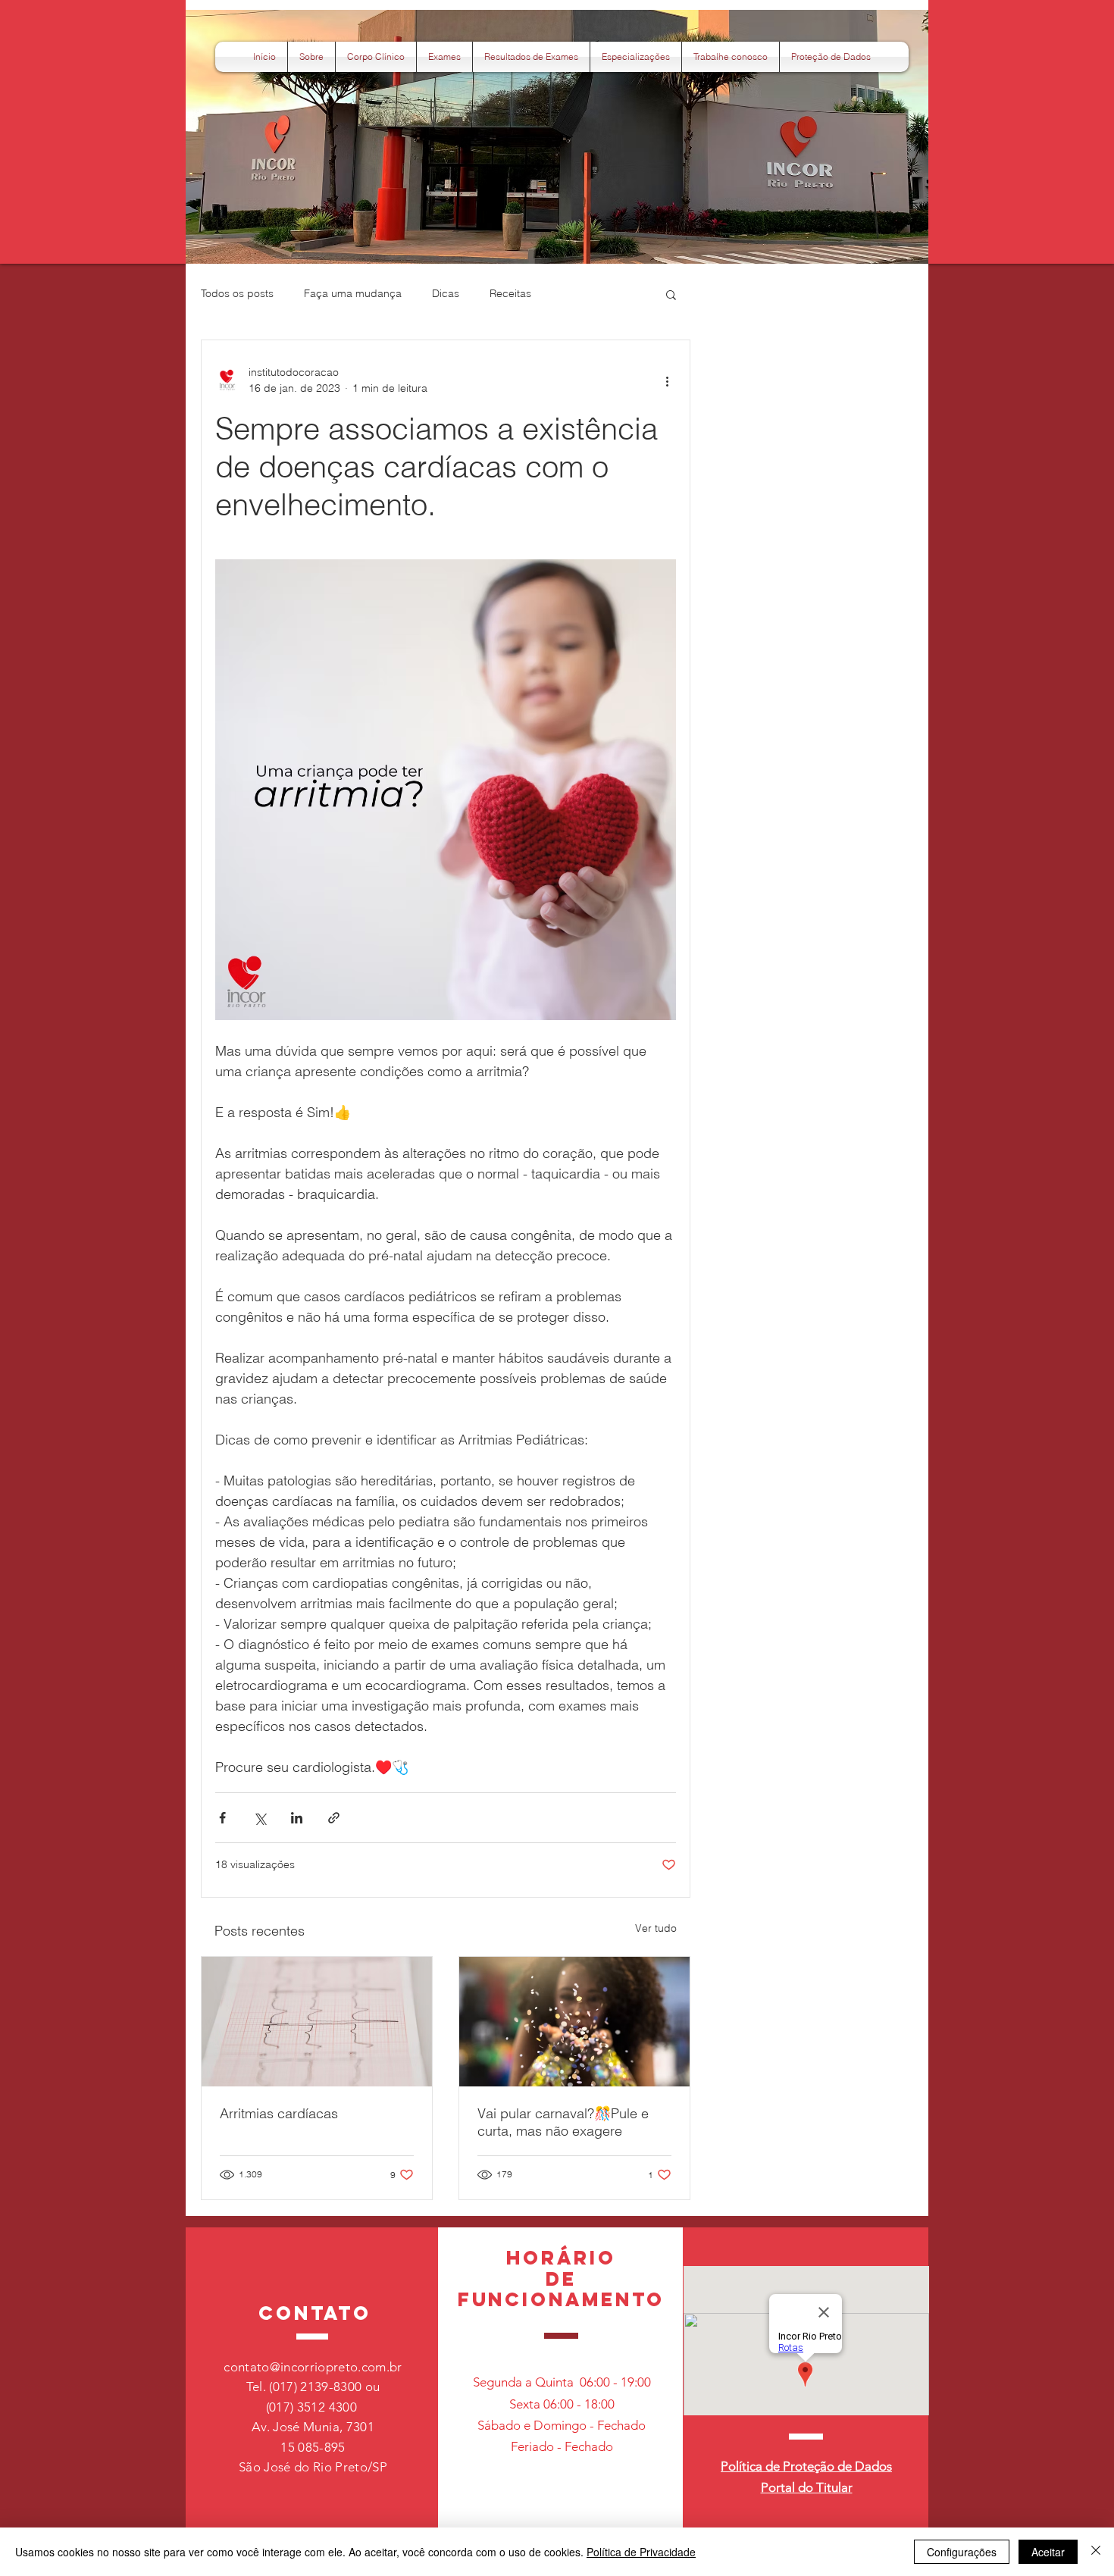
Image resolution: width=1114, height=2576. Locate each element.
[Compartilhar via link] (334, 1818)
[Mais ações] (667, 380)
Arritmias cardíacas (279, 2113)
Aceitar (1048, 2552)
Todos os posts (237, 293)
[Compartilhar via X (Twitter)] (260, 1818)
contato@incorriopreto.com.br (313, 2367)
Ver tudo (656, 1928)
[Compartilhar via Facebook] (222, 1818)
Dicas (446, 293)
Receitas (510, 293)
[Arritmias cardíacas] (317, 2022)
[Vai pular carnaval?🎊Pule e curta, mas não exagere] (574, 2022)
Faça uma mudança (353, 293)
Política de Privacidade (641, 2552)
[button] (831, 57)
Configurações (962, 2552)
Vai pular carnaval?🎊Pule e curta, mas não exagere (563, 2122)
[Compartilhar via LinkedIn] (297, 1818)
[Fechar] (1096, 2552)
